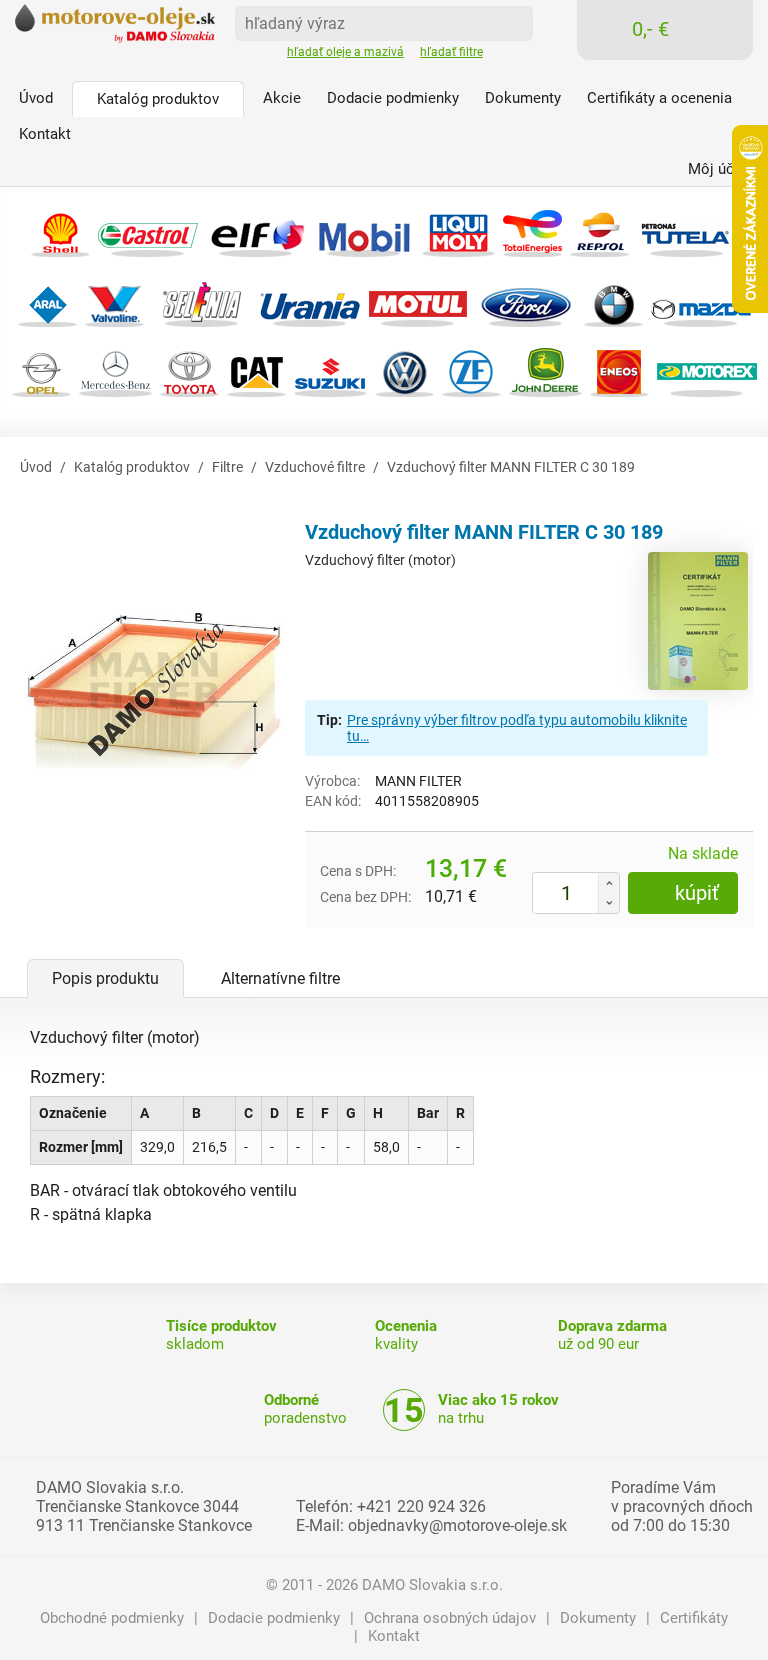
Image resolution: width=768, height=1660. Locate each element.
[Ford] (526, 300)
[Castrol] (148, 230)
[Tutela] (687, 230)
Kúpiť (697, 893)
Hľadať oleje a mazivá (345, 52)
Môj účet (717, 169)
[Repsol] (599, 230)
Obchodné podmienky (112, 1618)
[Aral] (47, 300)
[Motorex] (707, 370)
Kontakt (394, 1636)
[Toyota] (189, 370)
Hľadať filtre (451, 52)
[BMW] (613, 300)
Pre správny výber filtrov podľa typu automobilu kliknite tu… (517, 728)
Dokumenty (598, 1618)
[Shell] (60, 230)
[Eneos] (619, 370)
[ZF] (471, 370)
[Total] (532, 230)
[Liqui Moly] (458, 230)
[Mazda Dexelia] (701, 300)
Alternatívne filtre (280, 978)
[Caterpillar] (256, 370)
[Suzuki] (330, 370)
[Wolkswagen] (404, 370)
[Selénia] (202, 300)
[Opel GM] (41, 370)
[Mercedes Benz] (115, 370)
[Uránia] (310, 300)
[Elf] (256, 230)
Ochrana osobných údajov (450, 1618)
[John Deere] (545, 370)
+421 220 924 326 (421, 1506)
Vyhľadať (511, 22)
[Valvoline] (114, 300)
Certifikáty (694, 1618)
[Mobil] (364, 230)
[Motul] (418, 300)
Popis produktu (105, 978)
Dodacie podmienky (274, 1618)
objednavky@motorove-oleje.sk (457, 1525)
